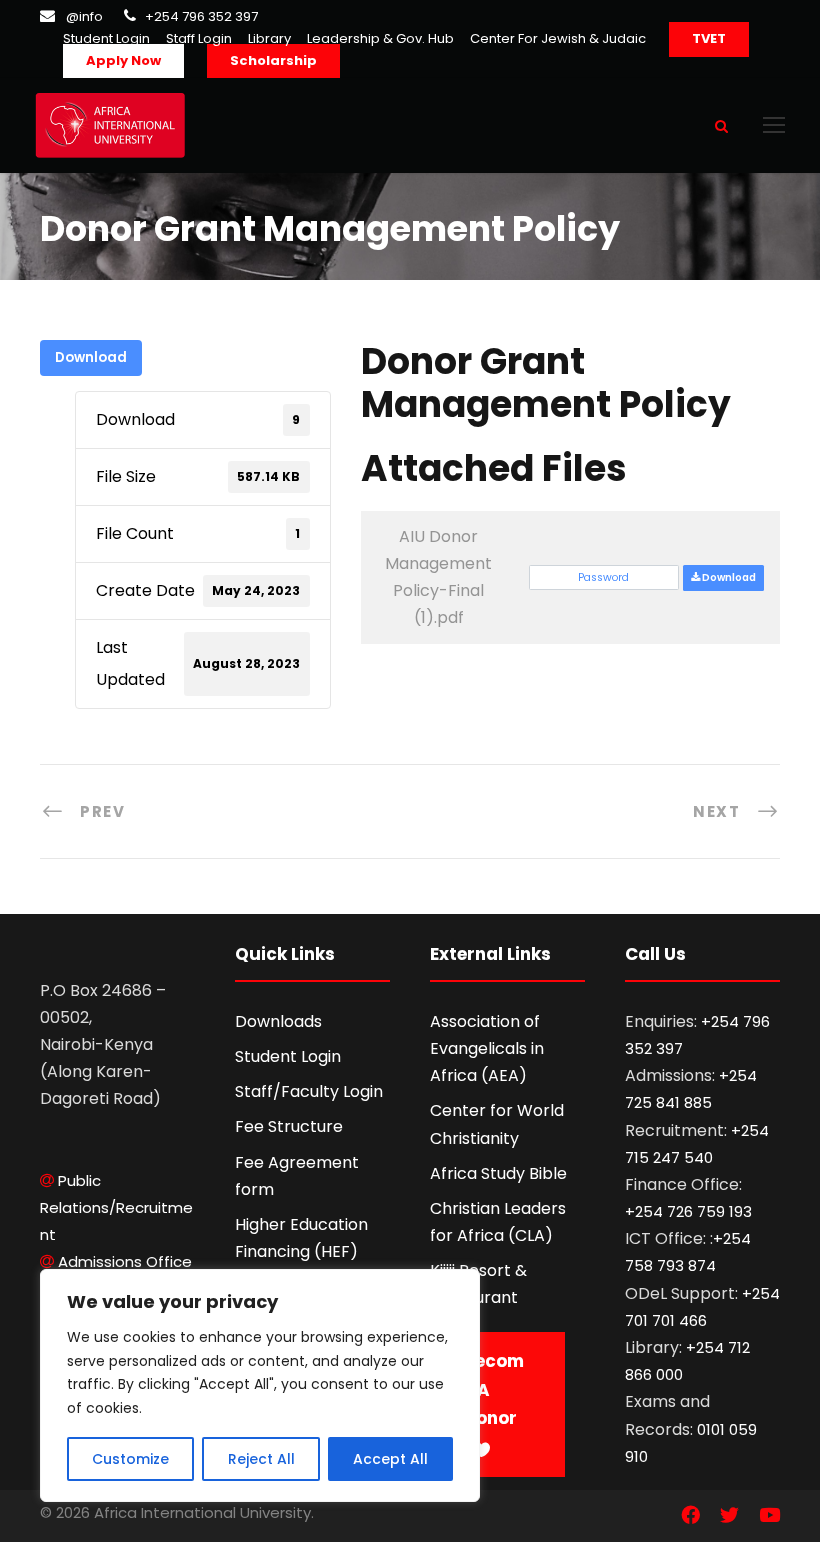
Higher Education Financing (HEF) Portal (301, 1251)
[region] (260, 1385)
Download (91, 357)
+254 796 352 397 (201, 16)
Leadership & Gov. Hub (380, 38)
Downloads (278, 1021)
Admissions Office (125, 1261)
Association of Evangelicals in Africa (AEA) (487, 1048)
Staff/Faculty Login (309, 1091)
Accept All (390, 1459)
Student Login (106, 38)
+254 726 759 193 (688, 1211)
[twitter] (729, 1516)
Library (269, 38)
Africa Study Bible (498, 1173)
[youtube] (769, 1516)
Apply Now (123, 60)
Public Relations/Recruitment (116, 1207)
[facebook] (690, 1516)
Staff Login (199, 38)
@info (84, 16)
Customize (130, 1459)
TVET (709, 38)
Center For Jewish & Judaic (558, 38)
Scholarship (273, 60)
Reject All (261, 1459)
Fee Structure (289, 1126)
